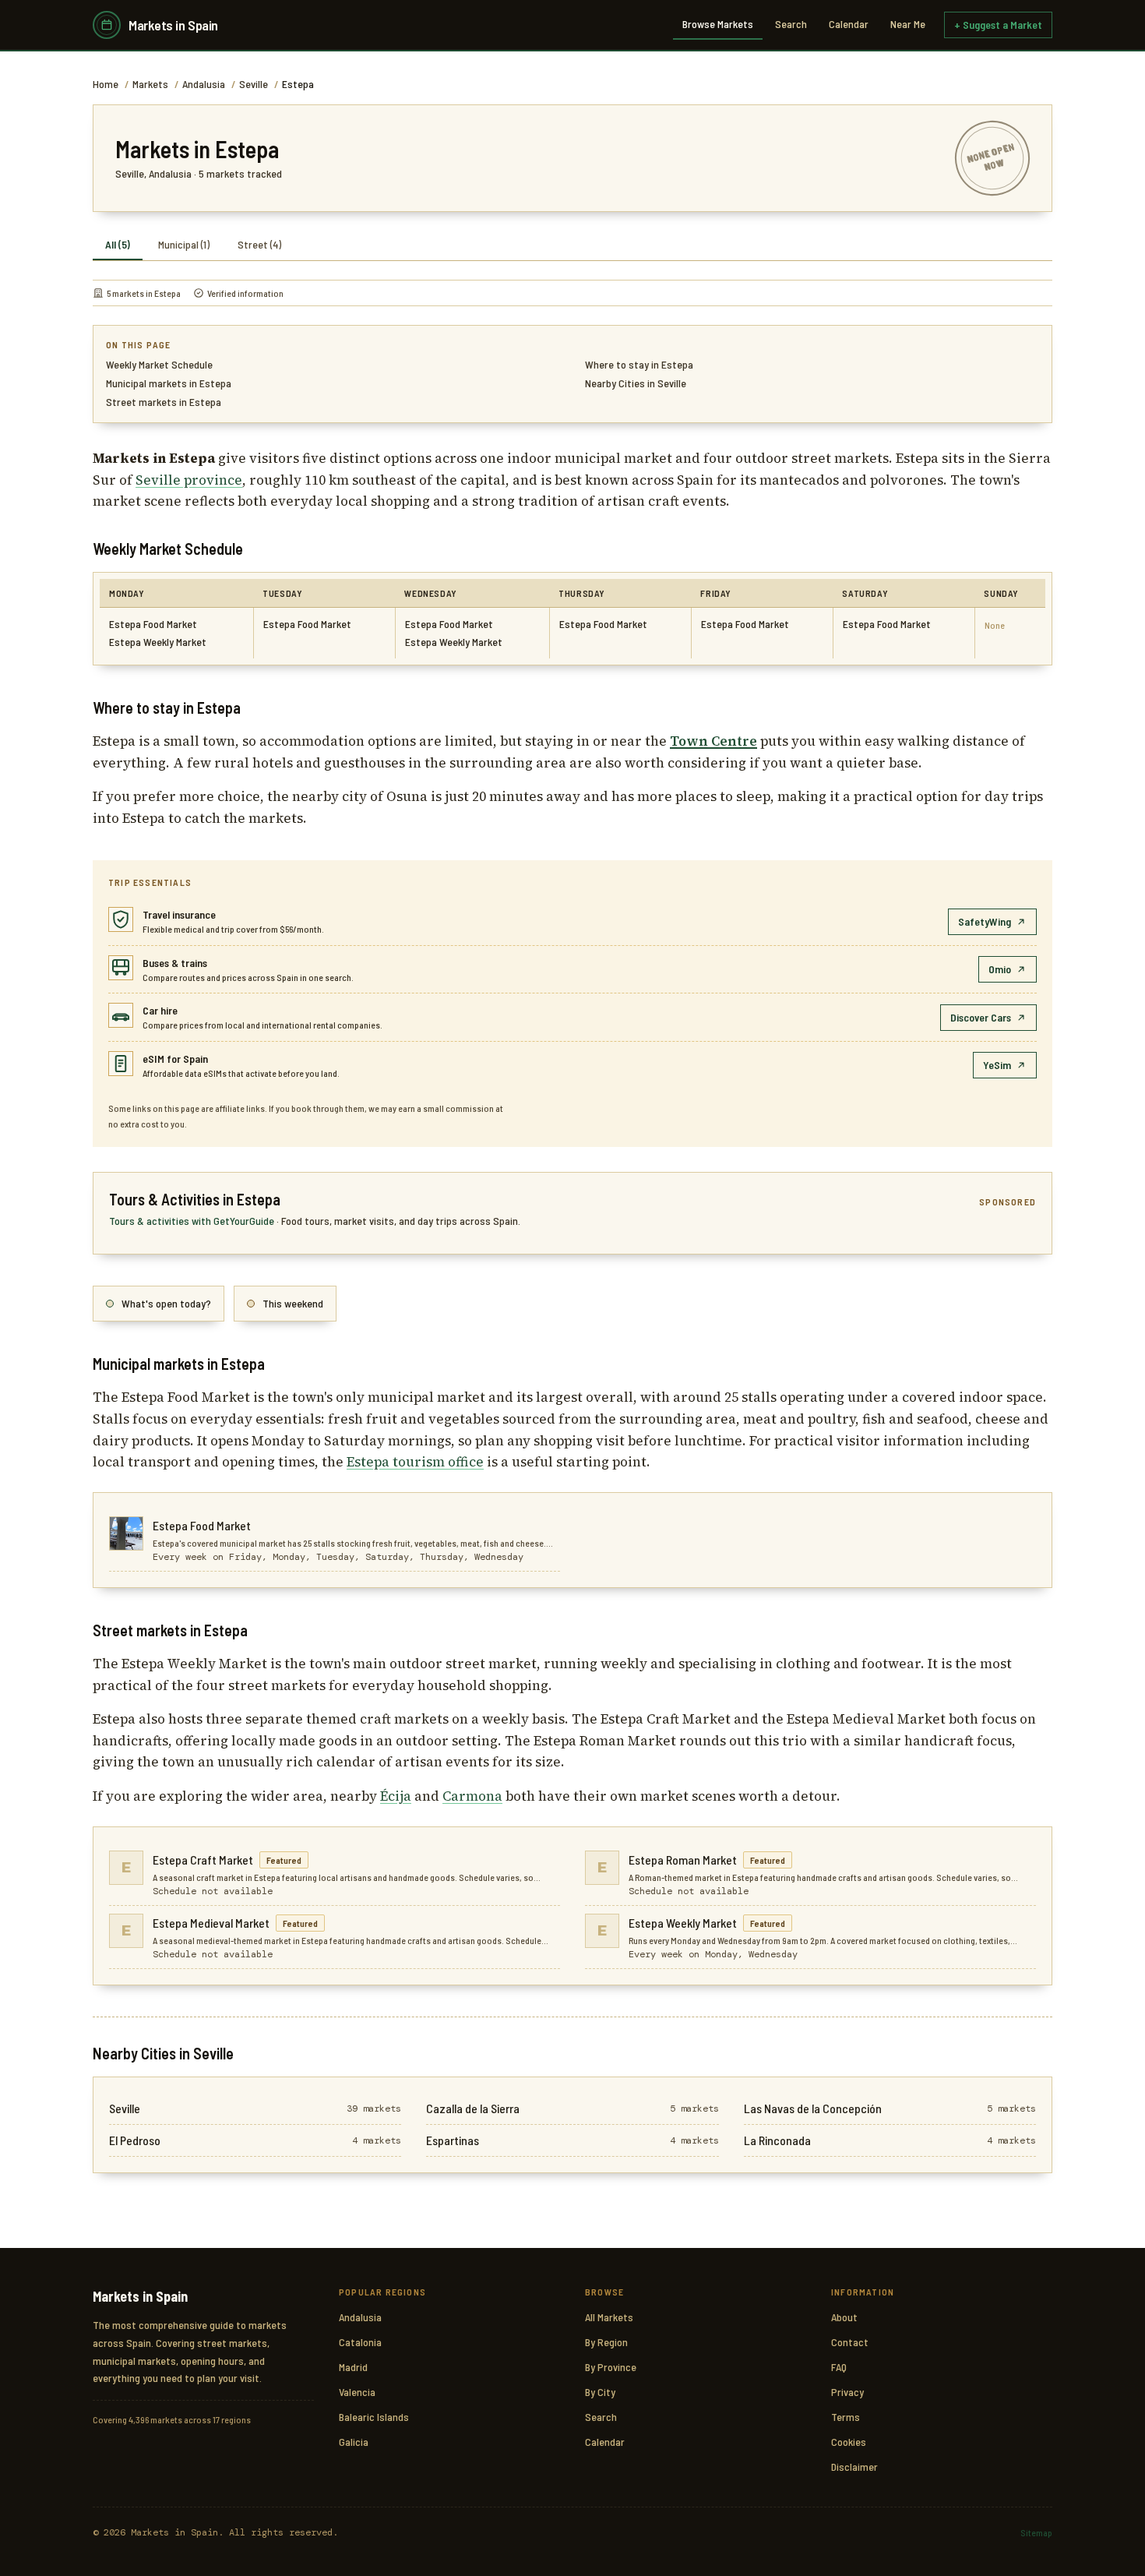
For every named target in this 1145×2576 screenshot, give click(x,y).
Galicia (354, 2442)
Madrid (353, 2367)
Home (106, 84)
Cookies (849, 2442)
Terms (846, 2417)
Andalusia (204, 84)
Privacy (847, 2392)
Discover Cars (981, 1017)
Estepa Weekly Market (158, 642)
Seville (254, 84)
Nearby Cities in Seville (636, 383)
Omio (1000, 969)
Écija (396, 1796)
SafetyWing (985, 921)
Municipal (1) (184, 244)
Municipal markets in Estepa (169, 383)
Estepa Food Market (153, 624)
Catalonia (360, 2342)
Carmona (472, 1796)
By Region (606, 2342)
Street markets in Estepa (164, 402)
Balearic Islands (374, 2417)
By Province (611, 2367)
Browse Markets (718, 24)
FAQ (839, 2367)
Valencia (357, 2392)
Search (791, 24)
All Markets (609, 2317)
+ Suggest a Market (998, 25)
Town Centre (713, 741)
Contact (850, 2342)
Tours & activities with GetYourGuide (193, 1221)
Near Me (908, 24)
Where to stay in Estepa (639, 364)
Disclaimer (854, 2467)
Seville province (189, 480)
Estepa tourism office (415, 1462)
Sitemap (1036, 2532)
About (844, 2317)
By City (600, 2392)
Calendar (849, 24)
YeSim (997, 1065)
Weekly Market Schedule (159, 364)
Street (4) (259, 244)
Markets (150, 84)
